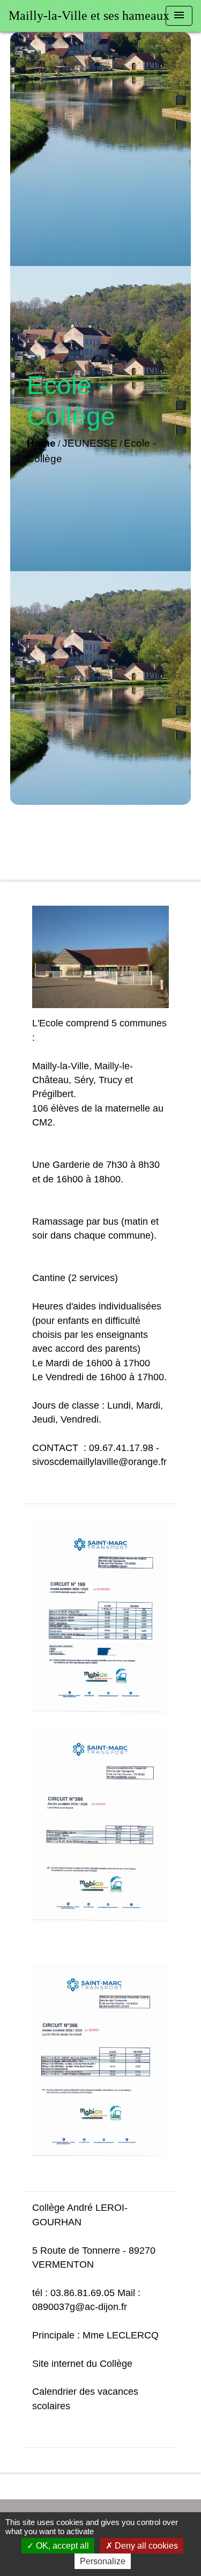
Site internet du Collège (82, 2364)
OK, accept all (61, 2546)
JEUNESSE (90, 443)
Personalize (103, 2561)
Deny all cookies (145, 2546)
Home (41, 443)
